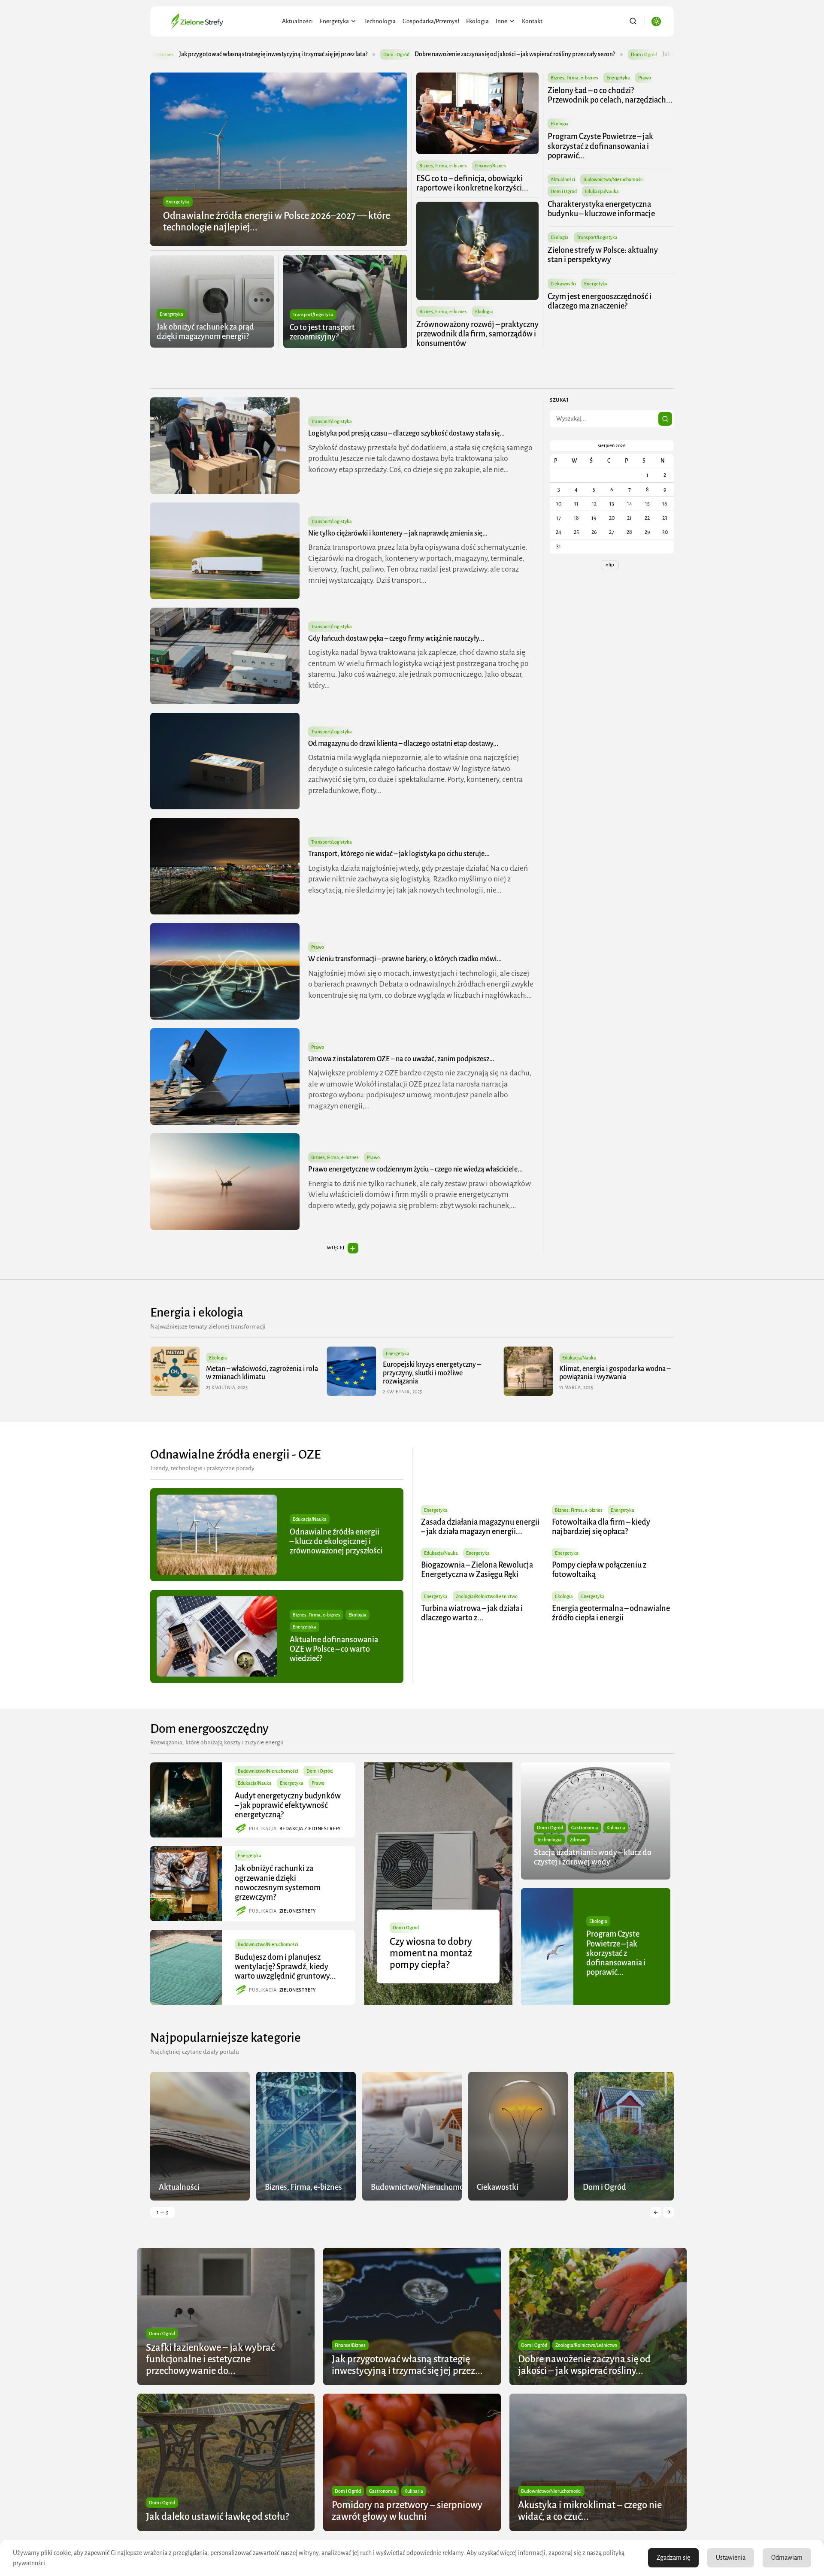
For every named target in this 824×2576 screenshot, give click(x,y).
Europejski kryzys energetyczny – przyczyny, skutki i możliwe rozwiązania (255, 1373)
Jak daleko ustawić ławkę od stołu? (462, 54)
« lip (610, 565)
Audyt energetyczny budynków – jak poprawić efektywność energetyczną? (288, 1805)
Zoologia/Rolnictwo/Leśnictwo (487, 1596)
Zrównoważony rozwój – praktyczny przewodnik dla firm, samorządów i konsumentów (477, 334)
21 (629, 518)
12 (594, 504)
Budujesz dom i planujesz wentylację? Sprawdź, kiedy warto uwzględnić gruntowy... (285, 1967)
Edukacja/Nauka (602, 191)
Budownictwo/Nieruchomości (613, 179)
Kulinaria (616, 1828)
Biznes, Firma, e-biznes (443, 166)
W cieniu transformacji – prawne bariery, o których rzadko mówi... (405, 959)
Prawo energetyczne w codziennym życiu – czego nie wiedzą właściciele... (415, 1169)
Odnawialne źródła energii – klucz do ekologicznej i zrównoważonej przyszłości (336, 1541)
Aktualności (297, 21)
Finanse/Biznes (491, 166)
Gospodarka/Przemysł (431, 21)
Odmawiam (787, 2558)
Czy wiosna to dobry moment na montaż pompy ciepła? (431, 1953)
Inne (501, 21)
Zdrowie (578, 1840)
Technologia (380, 21)
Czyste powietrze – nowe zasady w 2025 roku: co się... (609, 1373)
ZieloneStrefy (298, 1911)
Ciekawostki (563, 284)
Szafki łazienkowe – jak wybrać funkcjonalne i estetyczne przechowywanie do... (210, 2359)
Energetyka (334, 21)
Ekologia (477, 21)
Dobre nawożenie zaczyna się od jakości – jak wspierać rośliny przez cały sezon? (271, 54)
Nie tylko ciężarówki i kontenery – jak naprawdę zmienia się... (398, 533)
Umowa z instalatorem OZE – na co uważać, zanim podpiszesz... (401, 1059)
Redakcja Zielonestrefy (310, 1828)
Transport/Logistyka (313, 315)
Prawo (645, 78)
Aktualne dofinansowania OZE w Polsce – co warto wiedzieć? (334, 1649)
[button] (656, 2212)
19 (594, 518)
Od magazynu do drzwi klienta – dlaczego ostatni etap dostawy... (403, 744)
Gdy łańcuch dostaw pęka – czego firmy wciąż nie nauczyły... (396, 639)
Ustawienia (731, 2558)
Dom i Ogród (153, 54)
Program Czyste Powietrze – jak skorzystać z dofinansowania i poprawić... (600, 146)
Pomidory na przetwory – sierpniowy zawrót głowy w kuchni (631, 54)
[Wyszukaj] (665, 419)
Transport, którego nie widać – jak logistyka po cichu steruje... (399, 854)
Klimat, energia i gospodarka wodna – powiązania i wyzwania (438, 1373)
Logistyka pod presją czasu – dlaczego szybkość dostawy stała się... (406, 433)
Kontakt (532, 21)
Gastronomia (585, 1828)
